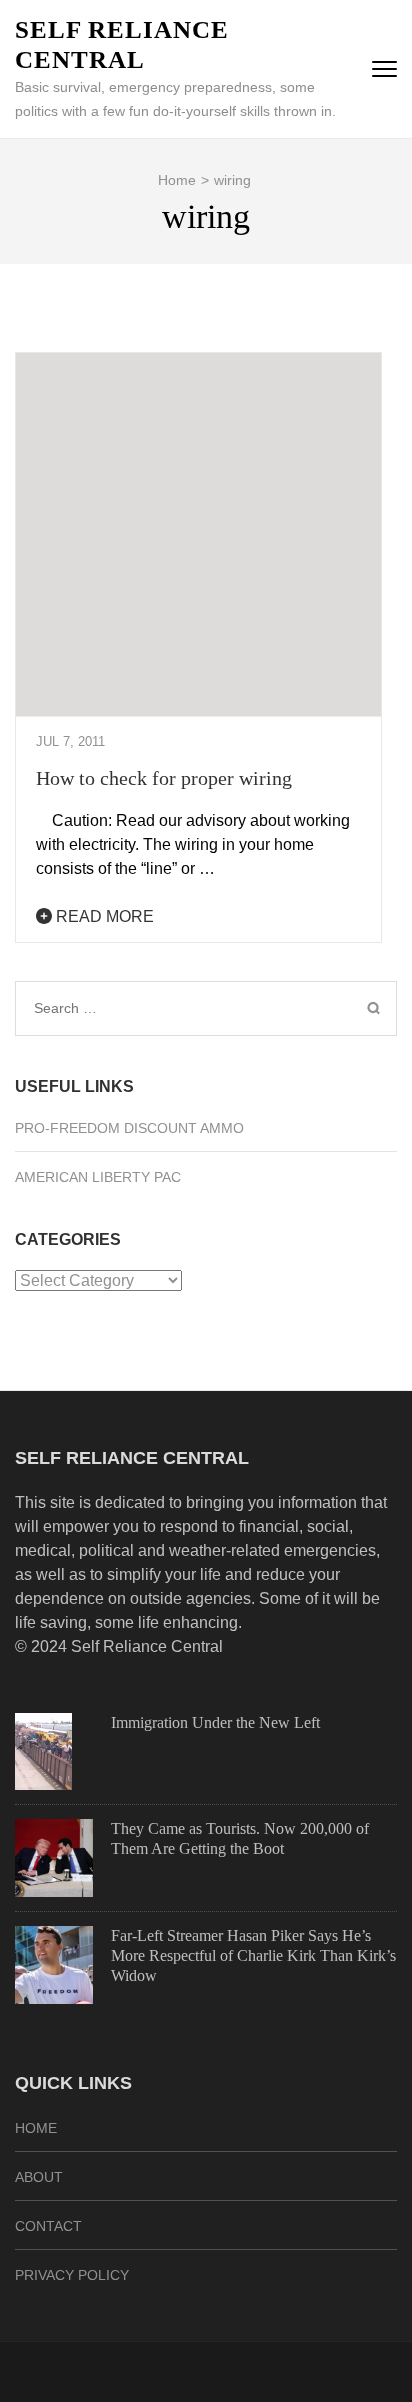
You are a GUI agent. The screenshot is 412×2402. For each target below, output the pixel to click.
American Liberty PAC (98, 1177)
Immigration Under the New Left (215, 1722)
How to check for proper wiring (164, 778)
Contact (48, 2226)
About (39, 2177)
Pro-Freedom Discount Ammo (129, 1128)
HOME (36, 2128)
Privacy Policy (72, 2275)
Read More (103, 916)
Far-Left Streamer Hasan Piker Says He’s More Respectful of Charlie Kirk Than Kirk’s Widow (253, 1955)
